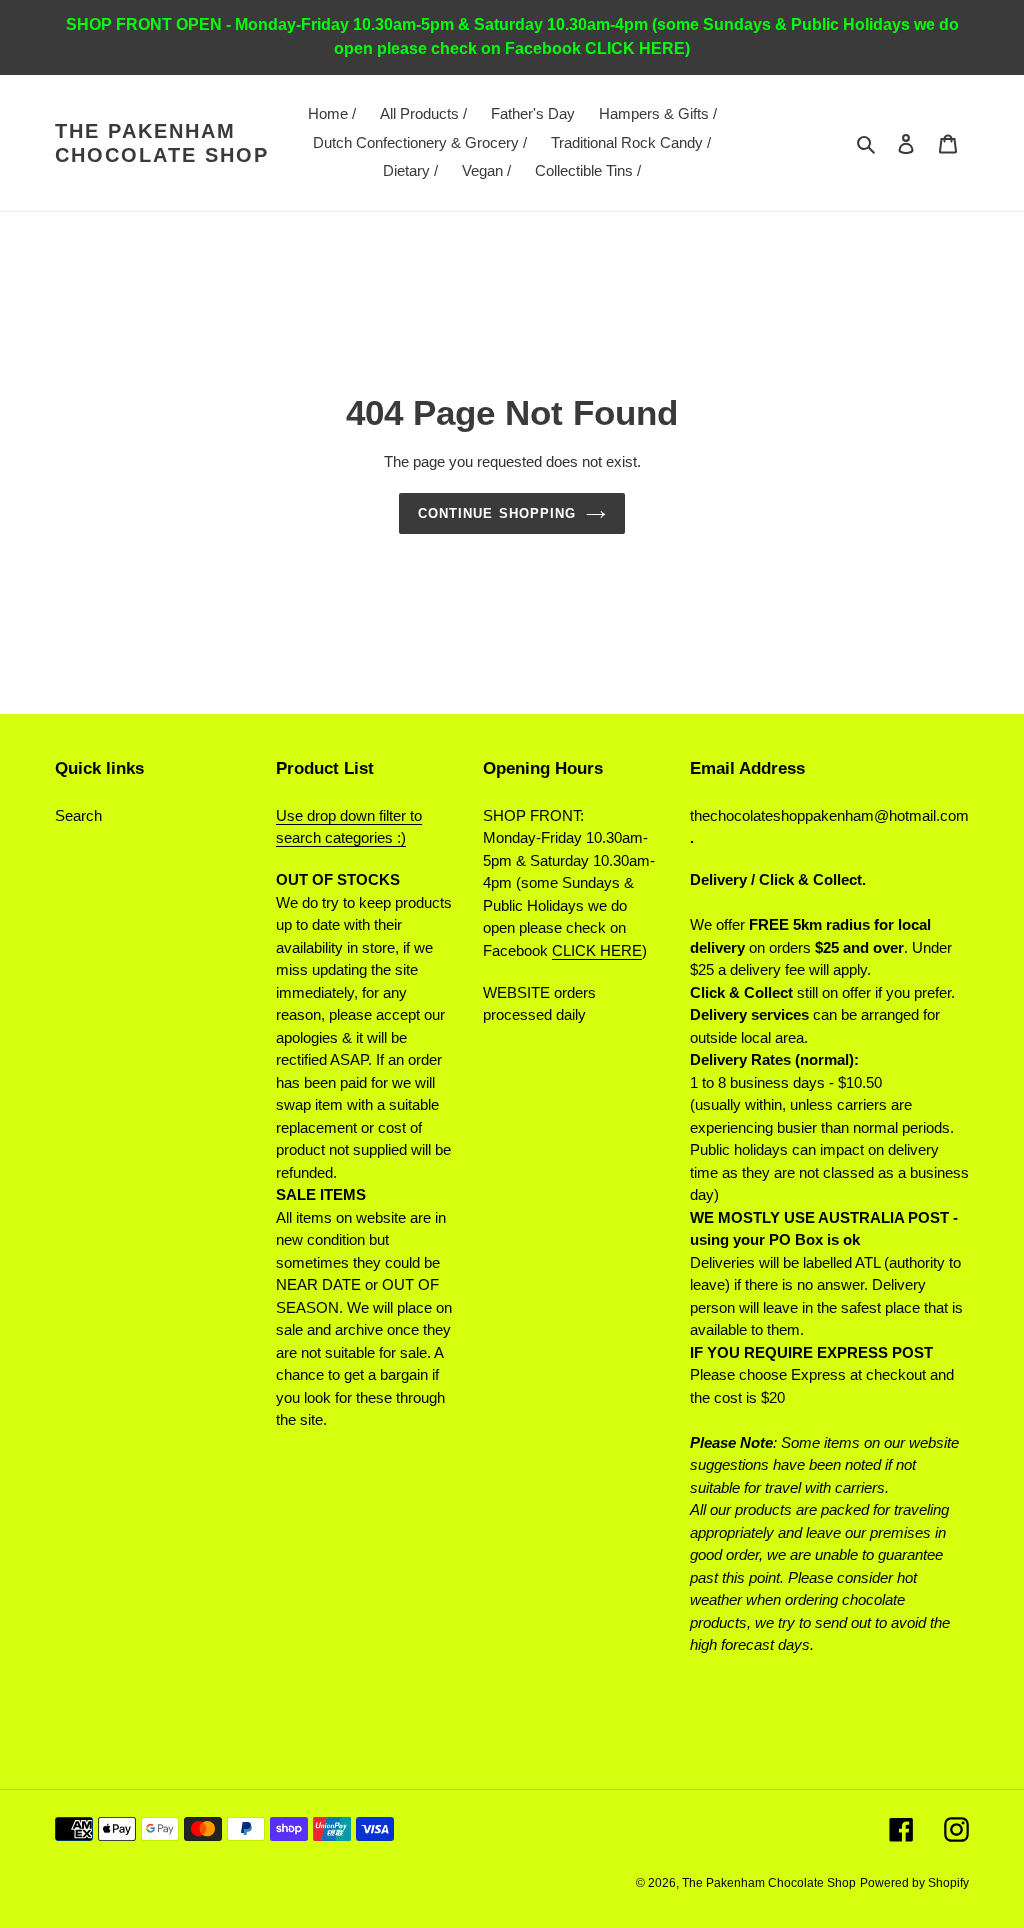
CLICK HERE (597, 950)
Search (78, 815)
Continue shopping (497, 513)
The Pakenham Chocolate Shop (162, 143)
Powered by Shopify (914, 1883)
